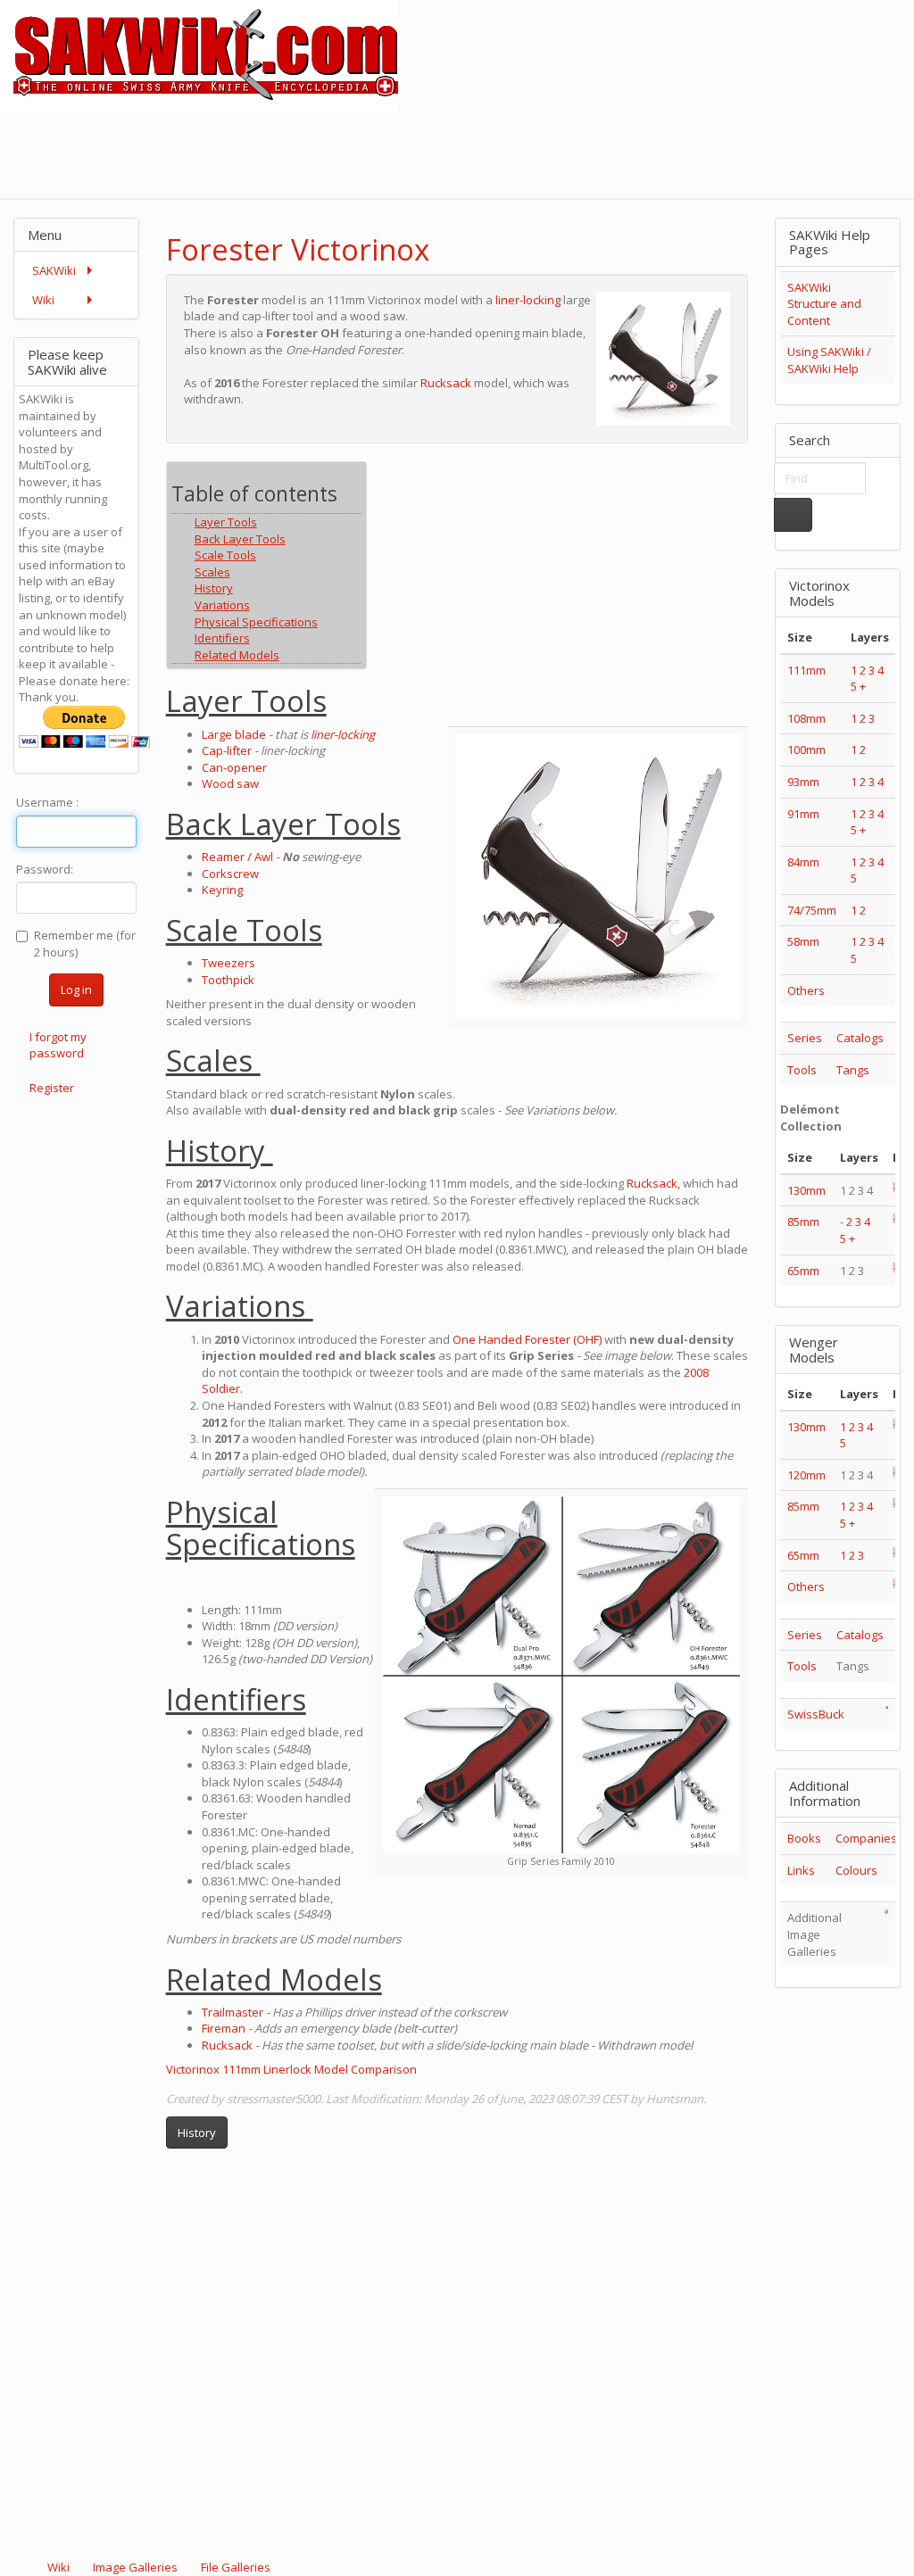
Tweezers (228, 963)
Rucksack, (653, 1183)
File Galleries (234, 2567)
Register (52, 1088)
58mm (803, 941)
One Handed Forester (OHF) (527, 1339)
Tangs (853, 1070)
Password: (45, 869)
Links (801, 1870)
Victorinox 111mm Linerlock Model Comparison (291, 2069)
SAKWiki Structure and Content (824, 304)
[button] (687, 234)
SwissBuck (816, 1714)
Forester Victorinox (298, 249)
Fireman (224, 2028)
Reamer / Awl (237, 857)
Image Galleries (135, 2567)
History (197, 2133)
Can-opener (234, 767)
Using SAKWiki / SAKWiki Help (829, 360)
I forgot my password (58, 1045)
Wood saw (230, 783)
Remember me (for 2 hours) (85, 944)
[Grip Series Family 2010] (561, 1675)
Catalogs (860, 1038)
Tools (802, 1070)
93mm (803, 782)
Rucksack (446, 383)
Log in (76, 990)
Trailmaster (233, 2012)
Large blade (234, 734)
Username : (47, 802)
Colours (856, 1870)
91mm (803, 814)
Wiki (58, 2567)
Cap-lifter (227, 750)
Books (804, 1838)
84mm (803, 862)
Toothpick (228, 980)
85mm (803, 1222)
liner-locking (528, 300)
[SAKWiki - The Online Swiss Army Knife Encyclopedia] (199, 55)
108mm (806, 718)
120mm (806, 1475)
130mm (806, 1190)
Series (805, 1038)
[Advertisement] (589, 153)
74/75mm (812, 910)
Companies (866, 1838)
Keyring (222, 890)
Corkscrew (230, 874)
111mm (806, 670)
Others (806, 990)
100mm (806, 750)
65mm (803, 1271)
